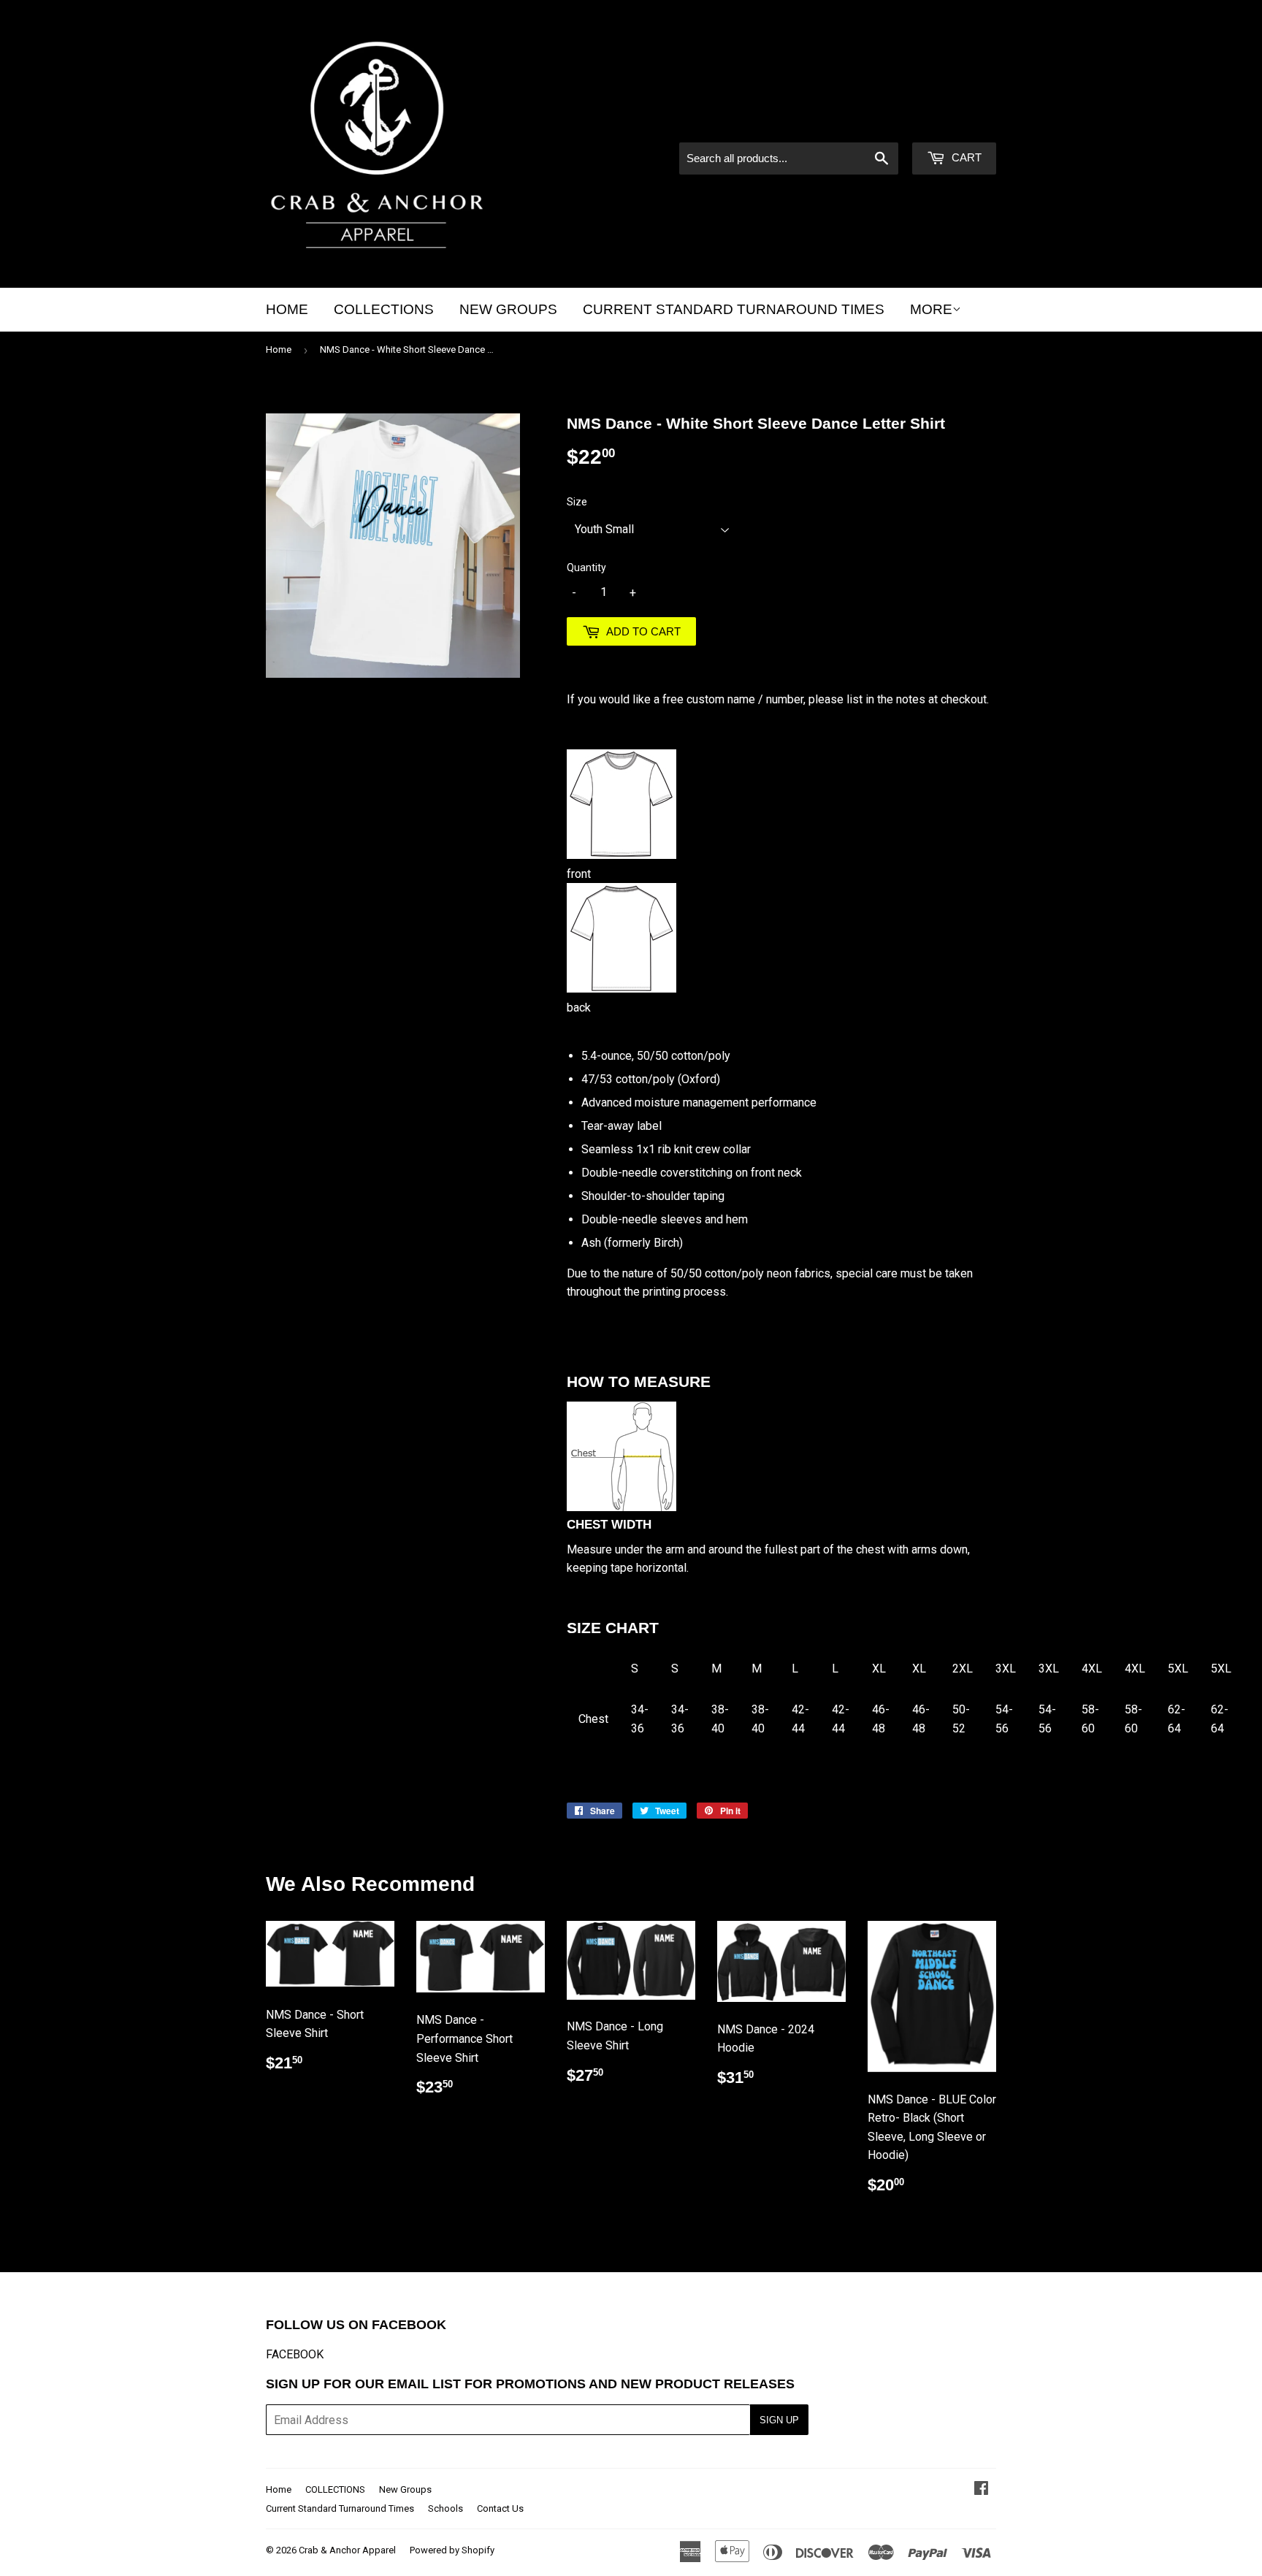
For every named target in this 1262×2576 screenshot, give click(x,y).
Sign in (872, 123)
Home (287, 309)
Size (577, 502)
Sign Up (779, 2420)
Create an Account (953, 123)
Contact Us (500, 2508)
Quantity (586, 567)
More (931, 309)
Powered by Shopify (452, 2550)
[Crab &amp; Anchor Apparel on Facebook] (981, 2489)
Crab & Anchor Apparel (347, 2550)
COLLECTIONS (384, 309)
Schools (445, 2508)
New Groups (508, 309)
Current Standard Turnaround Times (734, 309)
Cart (965, 157)
